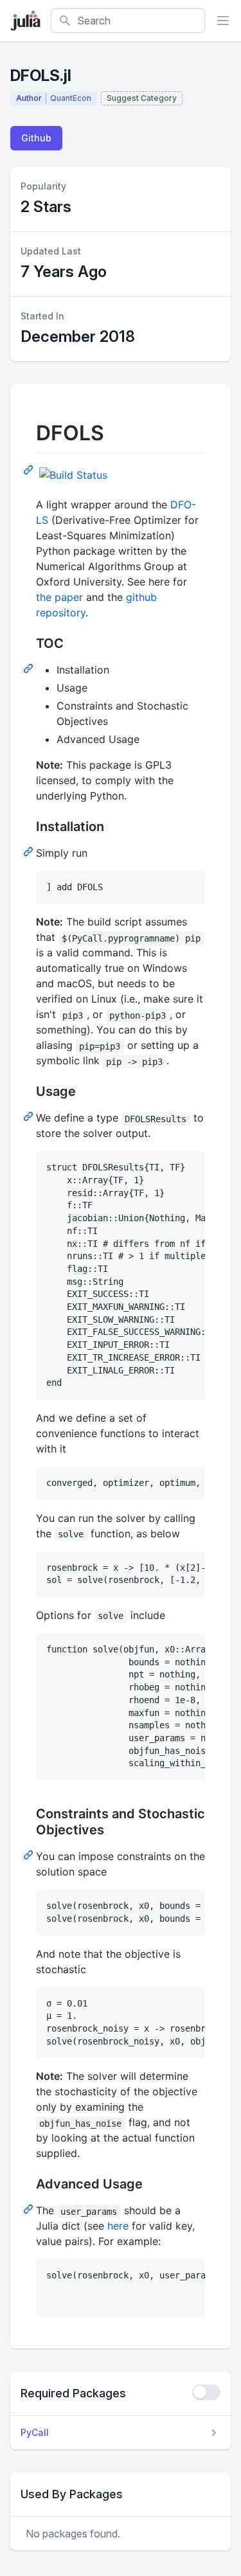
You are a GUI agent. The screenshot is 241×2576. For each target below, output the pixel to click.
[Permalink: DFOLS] (30, 469)
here (118, 2226)
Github (36, 138)
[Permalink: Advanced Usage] (30, 2208)
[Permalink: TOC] (30, 668)
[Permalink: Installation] (30, 851)
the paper (59, 597)
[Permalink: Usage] (30, 1116)
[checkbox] (206, 2392)
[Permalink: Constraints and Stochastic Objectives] (30, 1854)
